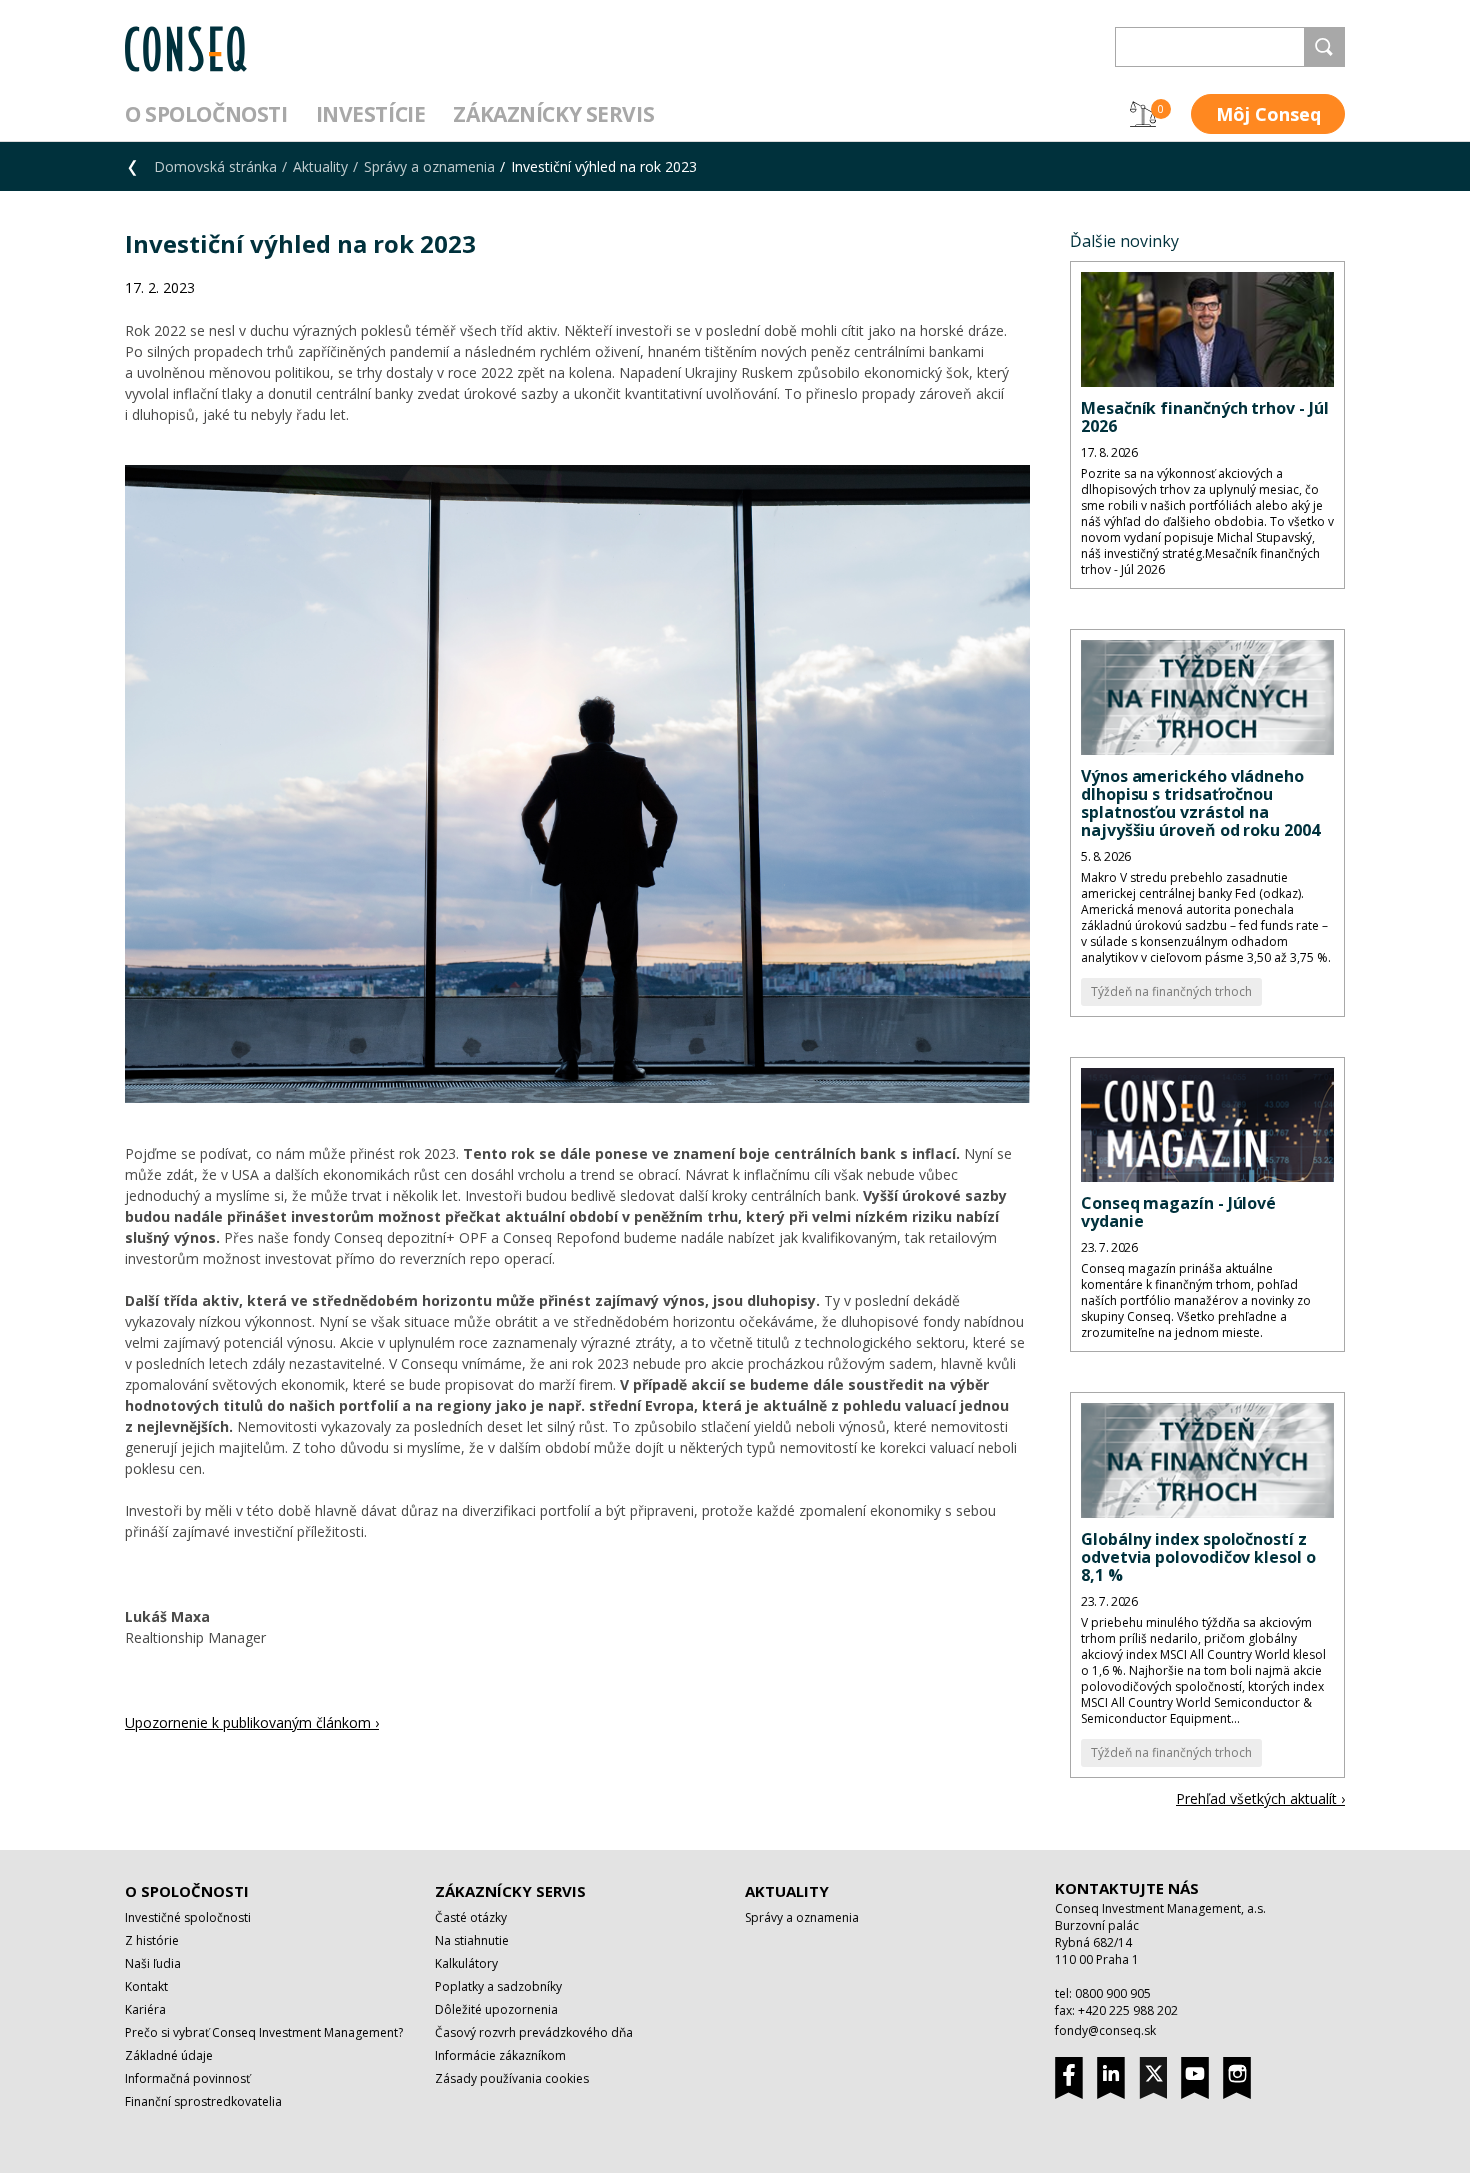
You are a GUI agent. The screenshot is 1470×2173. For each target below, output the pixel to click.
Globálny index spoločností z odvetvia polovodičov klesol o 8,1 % (1198, 1557)
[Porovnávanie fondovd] (1143, 114)
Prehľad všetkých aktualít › (1260, 1798)
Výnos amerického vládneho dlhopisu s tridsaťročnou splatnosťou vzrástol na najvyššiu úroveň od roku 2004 (1200, 803)
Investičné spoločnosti (188, 1917)
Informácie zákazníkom (500, 2055)
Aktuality (320, 166)
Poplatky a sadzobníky (498, 1986)
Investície (371, 114)
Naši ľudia (153, 1963)
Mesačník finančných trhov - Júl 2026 (1205, 417)
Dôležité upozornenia (496, 2009)
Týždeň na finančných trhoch (1171, 991)
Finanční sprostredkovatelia (203, 2101)
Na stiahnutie (472, 1940)
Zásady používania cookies (512, 2078)
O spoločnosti (206, 114)
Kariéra (145, 2009)
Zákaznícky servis (553, 114)
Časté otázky (471, 1917)
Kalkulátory (466, 1963)
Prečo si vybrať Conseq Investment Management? (264, 2032)
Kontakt (146, 1986)
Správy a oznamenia (429, 166)
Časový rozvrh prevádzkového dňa (534, 2032)
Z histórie (152, 1940)
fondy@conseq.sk (1105, 2030)
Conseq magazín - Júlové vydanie (1178, 1212)
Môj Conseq (1268, 114)
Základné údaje (169, 2055)
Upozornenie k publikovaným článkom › (252, 1722)
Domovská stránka (215, 166)
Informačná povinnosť (187, 2078)
